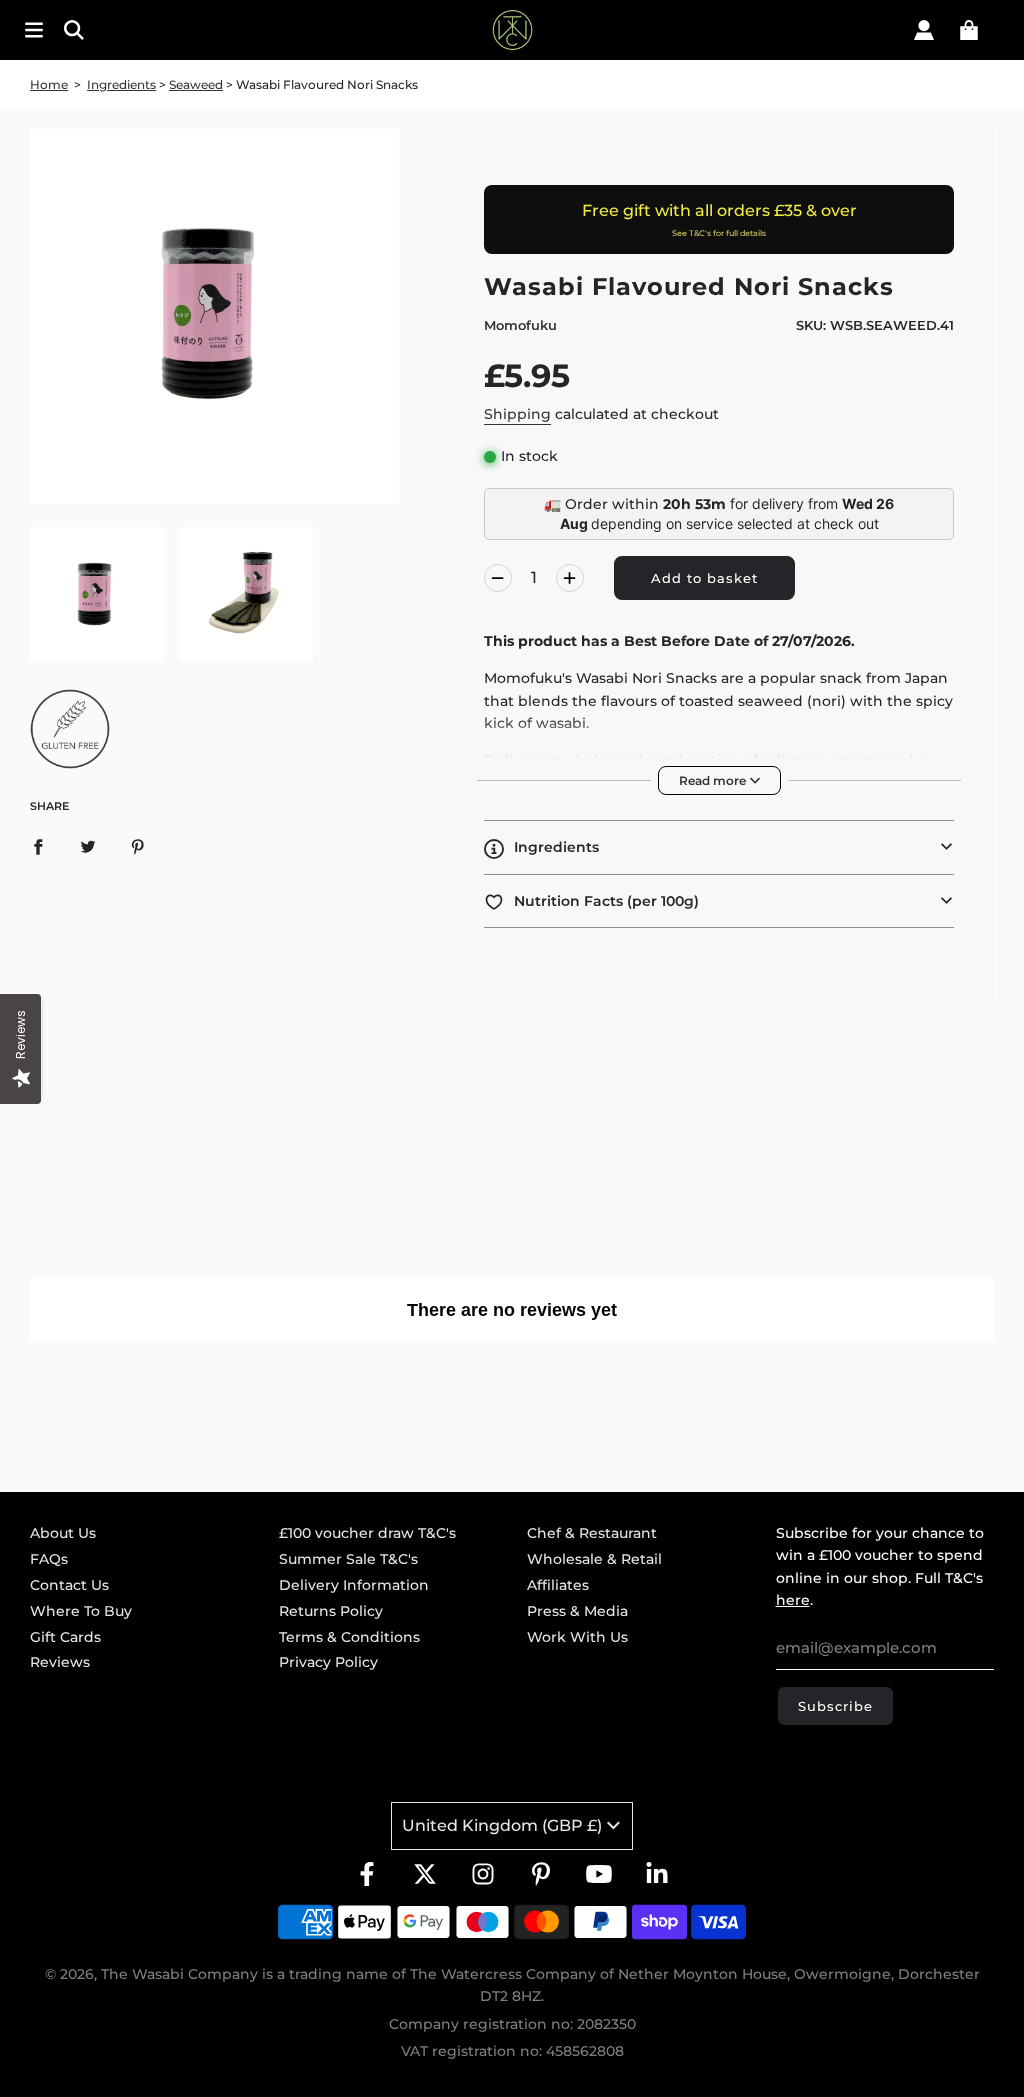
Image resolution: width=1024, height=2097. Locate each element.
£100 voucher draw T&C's (367, 1533)
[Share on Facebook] (38, 846)
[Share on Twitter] (88, 846)
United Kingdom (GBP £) (502, 1825)
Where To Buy (81, 1611)
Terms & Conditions (349, 1637)
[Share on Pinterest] (138, 846)
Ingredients (121, 84)
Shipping (517, 414)
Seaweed (196, 84)
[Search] (162, 30)
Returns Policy (331, 1611)
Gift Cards (65, 1637)
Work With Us (577, 1637)
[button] (719, 847)
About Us (63, 1533)
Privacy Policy (328, 1662)
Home (49, 84)
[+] (570, 578)
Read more (714, 780)
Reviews (60, 1662)
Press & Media (577, 1611)
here (793, 1600)
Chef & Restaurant (592, 1533)
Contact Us (69, 1585)
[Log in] (924, 30)
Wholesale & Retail (594, 1559)
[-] (498, 578)
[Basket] (969, 30)
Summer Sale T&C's (348, 1559)
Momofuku (520, 325)
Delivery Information (354, 1585)
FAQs (49, 1559)
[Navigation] (34, 30)
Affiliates (558, 1585)
